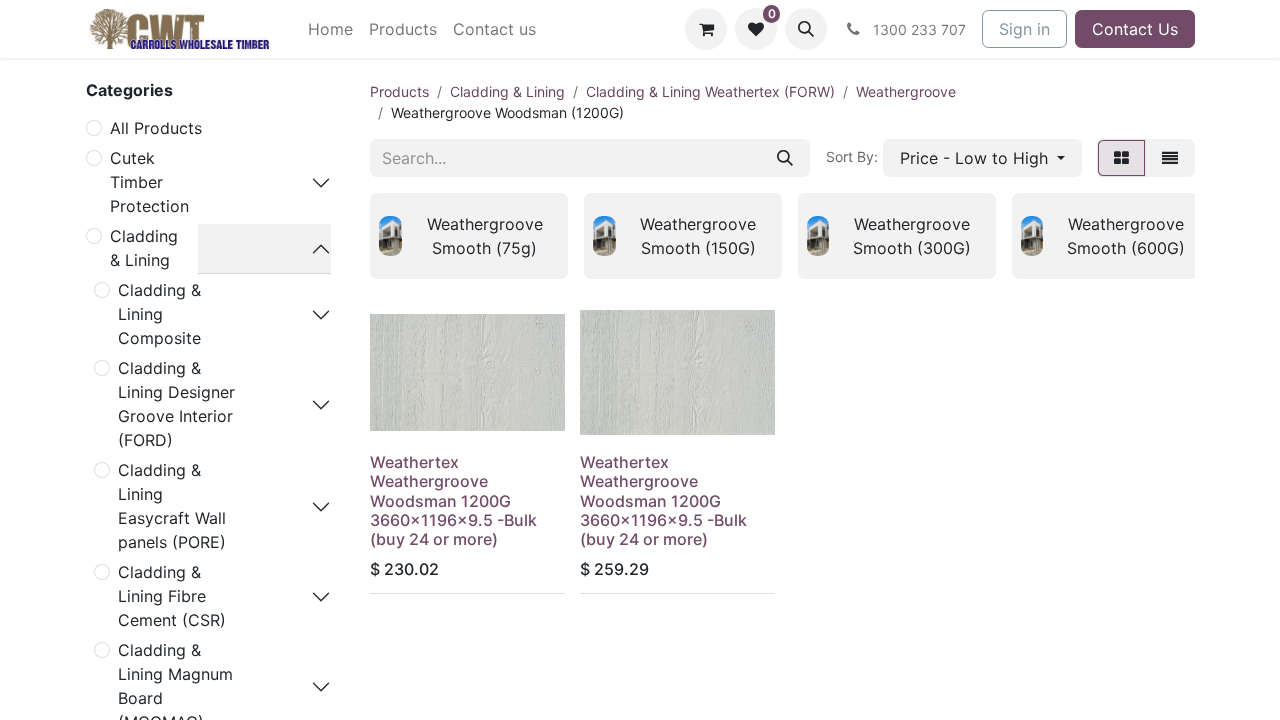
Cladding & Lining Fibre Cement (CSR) (172, 596)
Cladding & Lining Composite (159, 314)
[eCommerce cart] (706, 29)
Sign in (1024, 29)
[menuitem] (330, 29)
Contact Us (1135, 29)
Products (399, 91)
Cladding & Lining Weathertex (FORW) (710, 91)
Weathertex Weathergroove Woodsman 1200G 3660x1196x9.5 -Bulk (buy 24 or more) (453, 500)
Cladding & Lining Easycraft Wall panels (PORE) (172, 506)
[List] (1170, 158)
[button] (806, 29)
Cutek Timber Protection (149, 182)
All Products (156, 128)
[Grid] (1121, 158)
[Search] (785, 158)
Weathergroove (906, 91)
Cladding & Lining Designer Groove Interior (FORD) (176, 404)
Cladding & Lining (144, 248)
